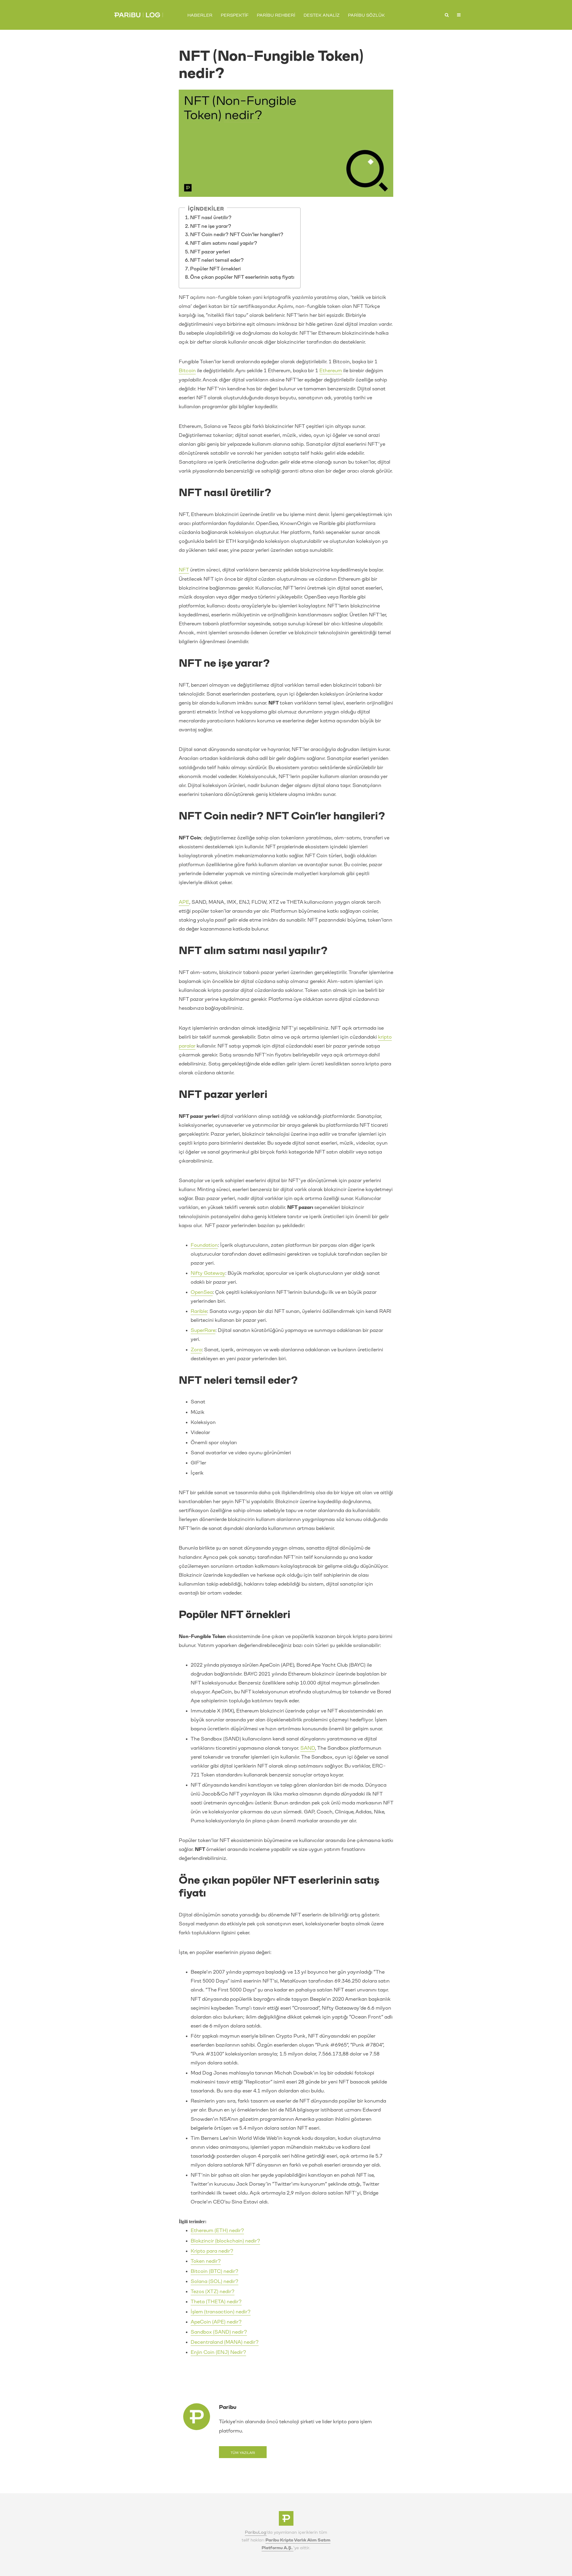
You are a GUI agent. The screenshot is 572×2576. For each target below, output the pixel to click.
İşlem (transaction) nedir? (221, 2312)
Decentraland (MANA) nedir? (225, 2342)
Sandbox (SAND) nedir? (219, 2332)
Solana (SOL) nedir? (214, 2281)
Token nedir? (206, 2261)
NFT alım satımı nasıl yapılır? (224, 243)
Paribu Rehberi (276, 15)
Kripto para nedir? (212, 2251)
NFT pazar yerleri (210, 252)
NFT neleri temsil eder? (217, 260)
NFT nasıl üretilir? (211, 218)
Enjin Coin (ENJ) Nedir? (218, 2352)
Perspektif (235, 15)
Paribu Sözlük (366, 15)
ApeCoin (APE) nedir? (216, 2322)
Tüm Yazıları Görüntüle (243, 2455)
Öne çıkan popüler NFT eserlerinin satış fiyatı (242, 277)
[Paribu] (286, 2520)
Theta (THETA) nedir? (216, 2302)
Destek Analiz (322, 15)
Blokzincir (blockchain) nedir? (225, 2241)
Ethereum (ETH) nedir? (217, 2230)
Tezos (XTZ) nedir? (213, 2291)
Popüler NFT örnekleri (216, 269)
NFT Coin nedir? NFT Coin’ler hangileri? (237, 234)
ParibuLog (256, 2532)
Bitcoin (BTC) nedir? (214, 2271)
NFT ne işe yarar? (211, 226)
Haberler (200, 15)
